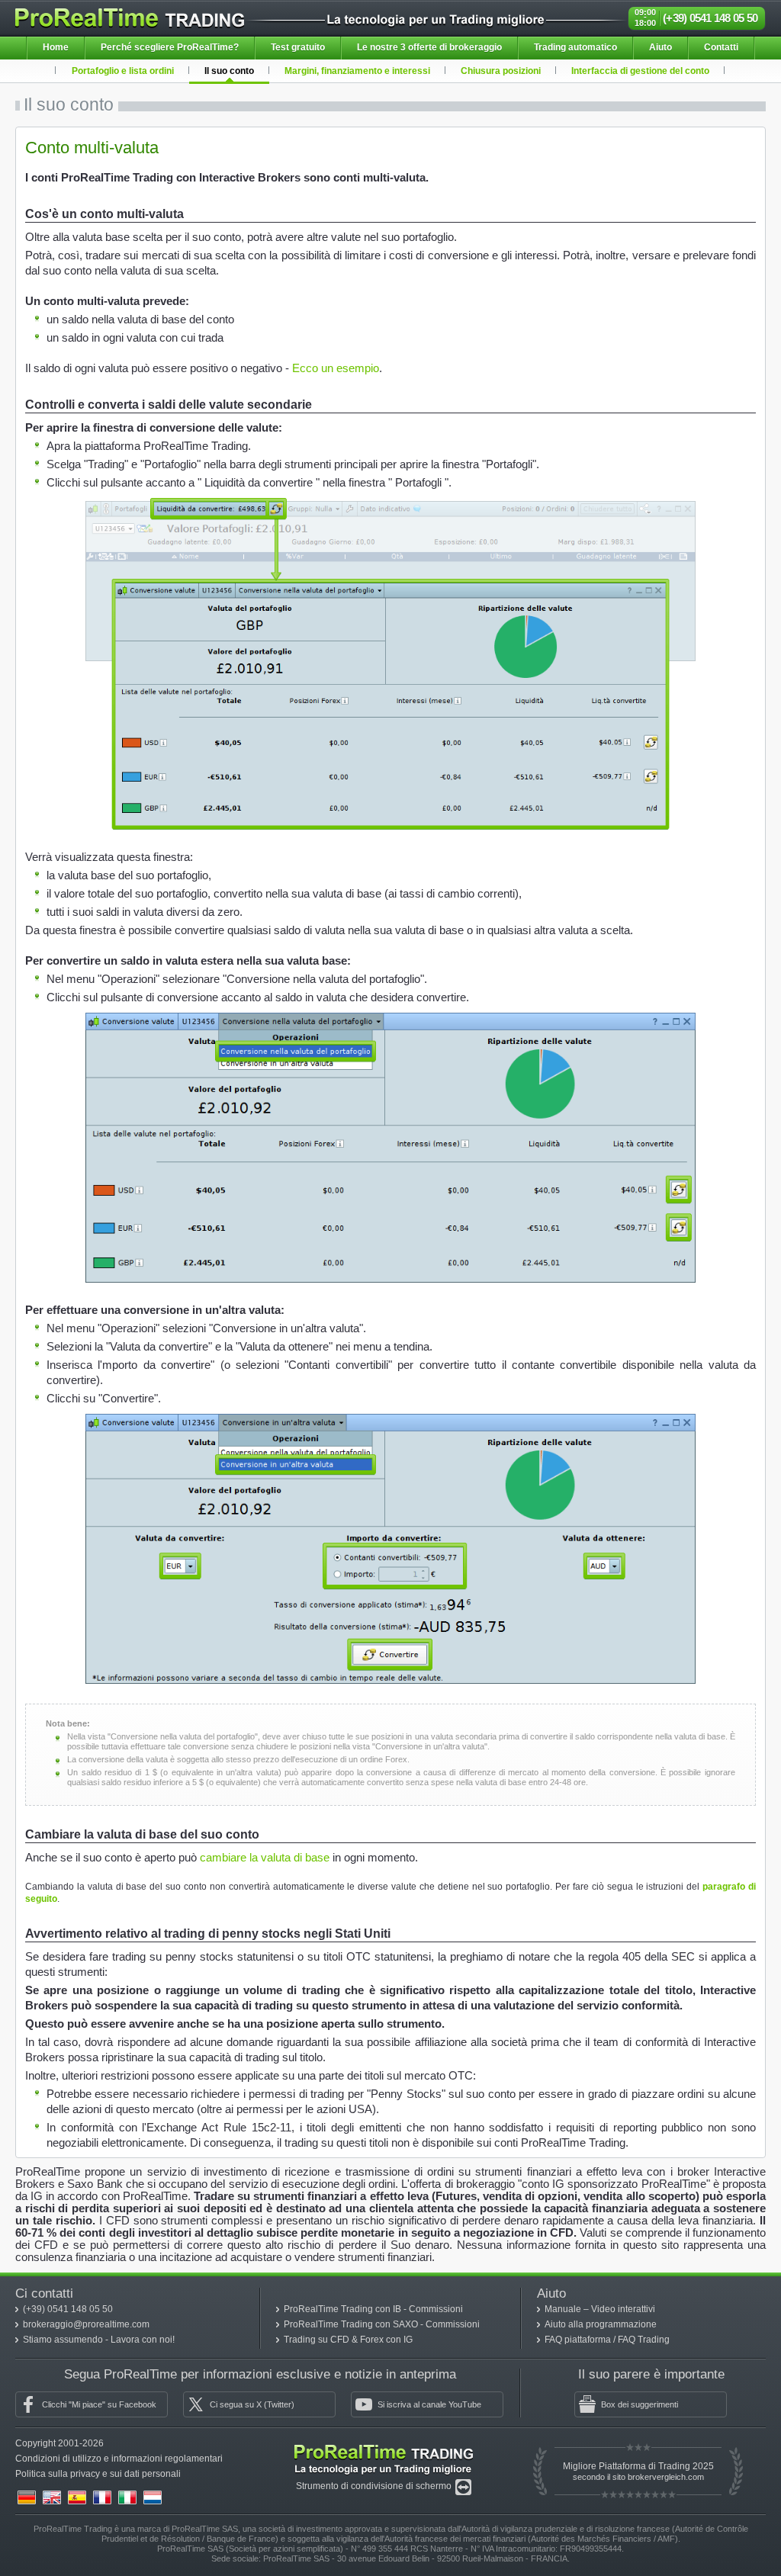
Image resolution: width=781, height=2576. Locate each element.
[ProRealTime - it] (130, 14)
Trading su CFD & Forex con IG (348, 2340)
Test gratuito (298, 47)
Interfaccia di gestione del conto (640, 71)
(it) (127, 2497)
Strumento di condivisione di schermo (375, 2486)
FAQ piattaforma (579, 2340)
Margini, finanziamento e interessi (357, 71)
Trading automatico (575, 47)
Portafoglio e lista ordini (123, 71)
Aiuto (660, 47)
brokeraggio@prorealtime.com (86, 2324)
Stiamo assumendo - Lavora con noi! (99, 2340)
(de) (27, 2497)
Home (56, 47)
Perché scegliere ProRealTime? (170, 47)
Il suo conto (229, 71)
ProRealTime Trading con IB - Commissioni (373, 2309)
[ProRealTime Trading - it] (384, 2448)
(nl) (153, 2497)
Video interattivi (623, 2309)
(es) (77, 2497)
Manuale (564, 2309)
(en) (52, 2497)
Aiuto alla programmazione (601, 2324)
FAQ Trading (644, 2340)
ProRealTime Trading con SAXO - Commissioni (382, 2324)
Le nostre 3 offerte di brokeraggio (429, 47)
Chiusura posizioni (501, 71)
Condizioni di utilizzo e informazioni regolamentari (119, 2459)
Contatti (721, 47)
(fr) (102, 2497)
